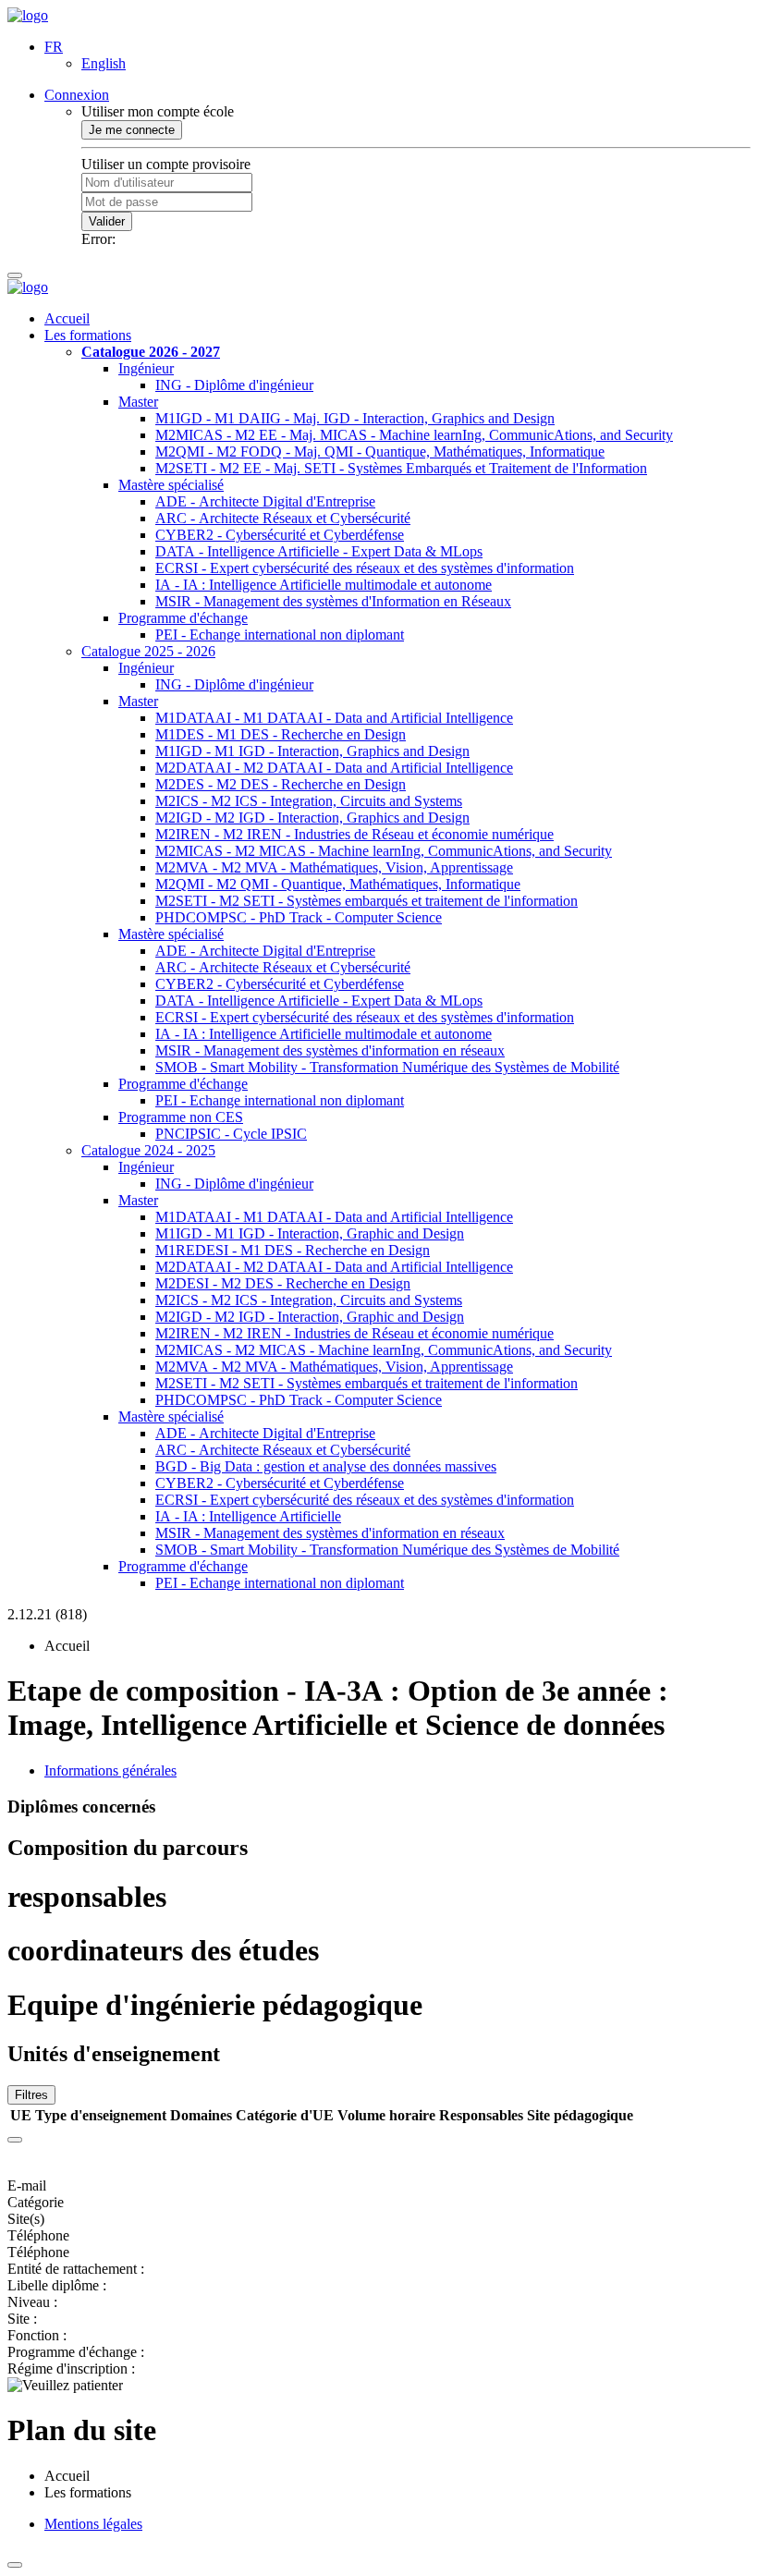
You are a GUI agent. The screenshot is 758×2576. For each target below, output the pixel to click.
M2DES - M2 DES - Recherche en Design (281, 784)
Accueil (67, 318)
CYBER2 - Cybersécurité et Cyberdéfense (280, 535)
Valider (107, 221)
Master (138, 402)
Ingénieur (146, 368)
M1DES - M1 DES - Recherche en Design (281, 734)
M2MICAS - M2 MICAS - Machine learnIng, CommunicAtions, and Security (384, 851)
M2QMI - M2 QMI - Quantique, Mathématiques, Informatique (338, 884)
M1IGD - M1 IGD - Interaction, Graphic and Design (310, 1233)
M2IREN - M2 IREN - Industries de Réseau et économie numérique (355, 834)
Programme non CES (181, 1117)
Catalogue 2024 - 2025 (148, 1150)
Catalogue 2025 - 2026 (148, 651)
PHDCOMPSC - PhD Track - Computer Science (299, 917)
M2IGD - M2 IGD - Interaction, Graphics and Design (312, 818)
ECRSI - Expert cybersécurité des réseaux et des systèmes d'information (365, 568)
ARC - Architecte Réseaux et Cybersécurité (283, 518)
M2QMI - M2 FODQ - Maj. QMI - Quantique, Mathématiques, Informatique (380, 452)
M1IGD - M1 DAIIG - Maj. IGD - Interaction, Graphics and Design (355, 418)
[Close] (15, 2140)
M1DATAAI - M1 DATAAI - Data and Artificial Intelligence (334, 718)
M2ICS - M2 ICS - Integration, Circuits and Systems (309, 801)
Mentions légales (93, 2524)
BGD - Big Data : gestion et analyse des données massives (326, 1466)
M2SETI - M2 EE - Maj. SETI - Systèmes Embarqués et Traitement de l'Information (401, 468)
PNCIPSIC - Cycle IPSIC (231, 1134)
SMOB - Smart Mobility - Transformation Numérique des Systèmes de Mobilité (387, 1067)
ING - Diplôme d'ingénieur (234, 385)
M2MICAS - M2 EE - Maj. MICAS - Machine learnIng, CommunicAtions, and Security (414, 435)
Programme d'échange (183, 618)
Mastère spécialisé (171, 485)
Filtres (31, 2095)
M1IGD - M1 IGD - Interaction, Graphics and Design (312, 751)
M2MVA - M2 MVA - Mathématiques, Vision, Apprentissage (334, 867)
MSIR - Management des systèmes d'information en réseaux (330, 1050)
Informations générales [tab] (110, 1770)
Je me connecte (132, 130)
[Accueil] (28, 15)
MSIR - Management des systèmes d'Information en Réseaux (333, 601)
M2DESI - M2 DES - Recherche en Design (283, 1283)
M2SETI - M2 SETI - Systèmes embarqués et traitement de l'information (367, 901)
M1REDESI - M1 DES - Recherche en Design (293, 1250)
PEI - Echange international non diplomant (280, 635)
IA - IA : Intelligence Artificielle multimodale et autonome (324, 585)
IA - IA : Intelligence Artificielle (248, 1516)
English (104, 63)
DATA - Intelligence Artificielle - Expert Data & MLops (319, 551)
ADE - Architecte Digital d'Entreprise (265, 501)
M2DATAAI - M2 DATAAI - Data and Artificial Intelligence (334, 768)
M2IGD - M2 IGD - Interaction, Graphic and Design (310, 1317)
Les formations (88, 335)
